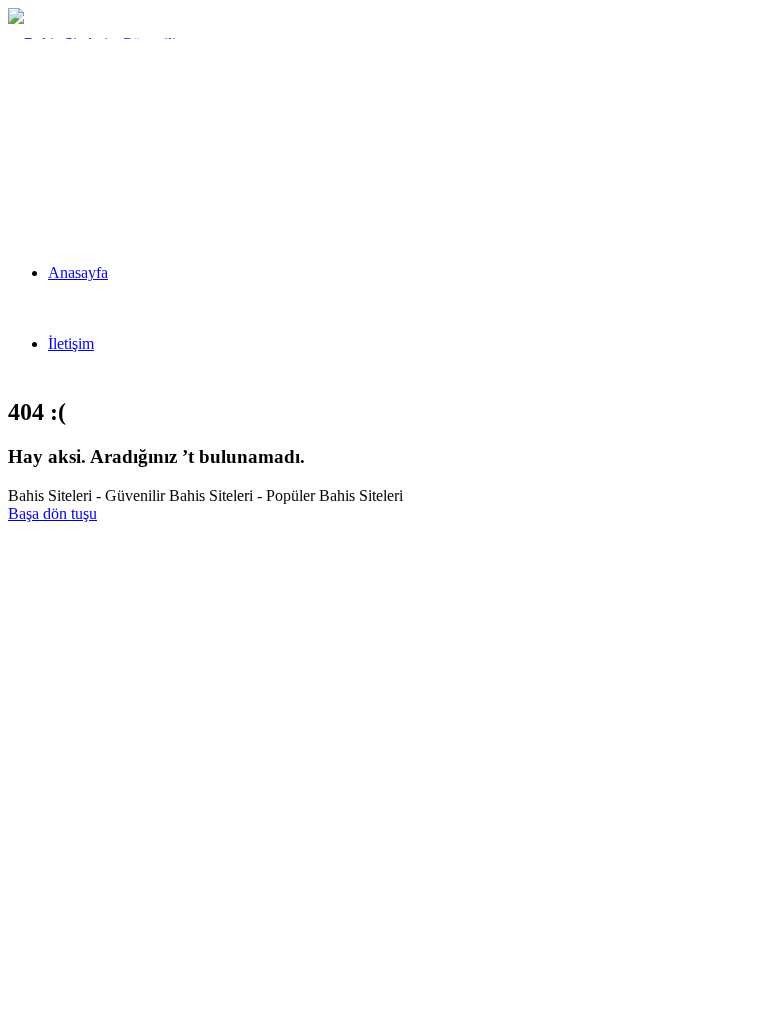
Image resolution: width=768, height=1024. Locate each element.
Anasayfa (78, 272)
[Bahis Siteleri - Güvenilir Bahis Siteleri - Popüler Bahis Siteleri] (104, 185)
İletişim (71, 343)
